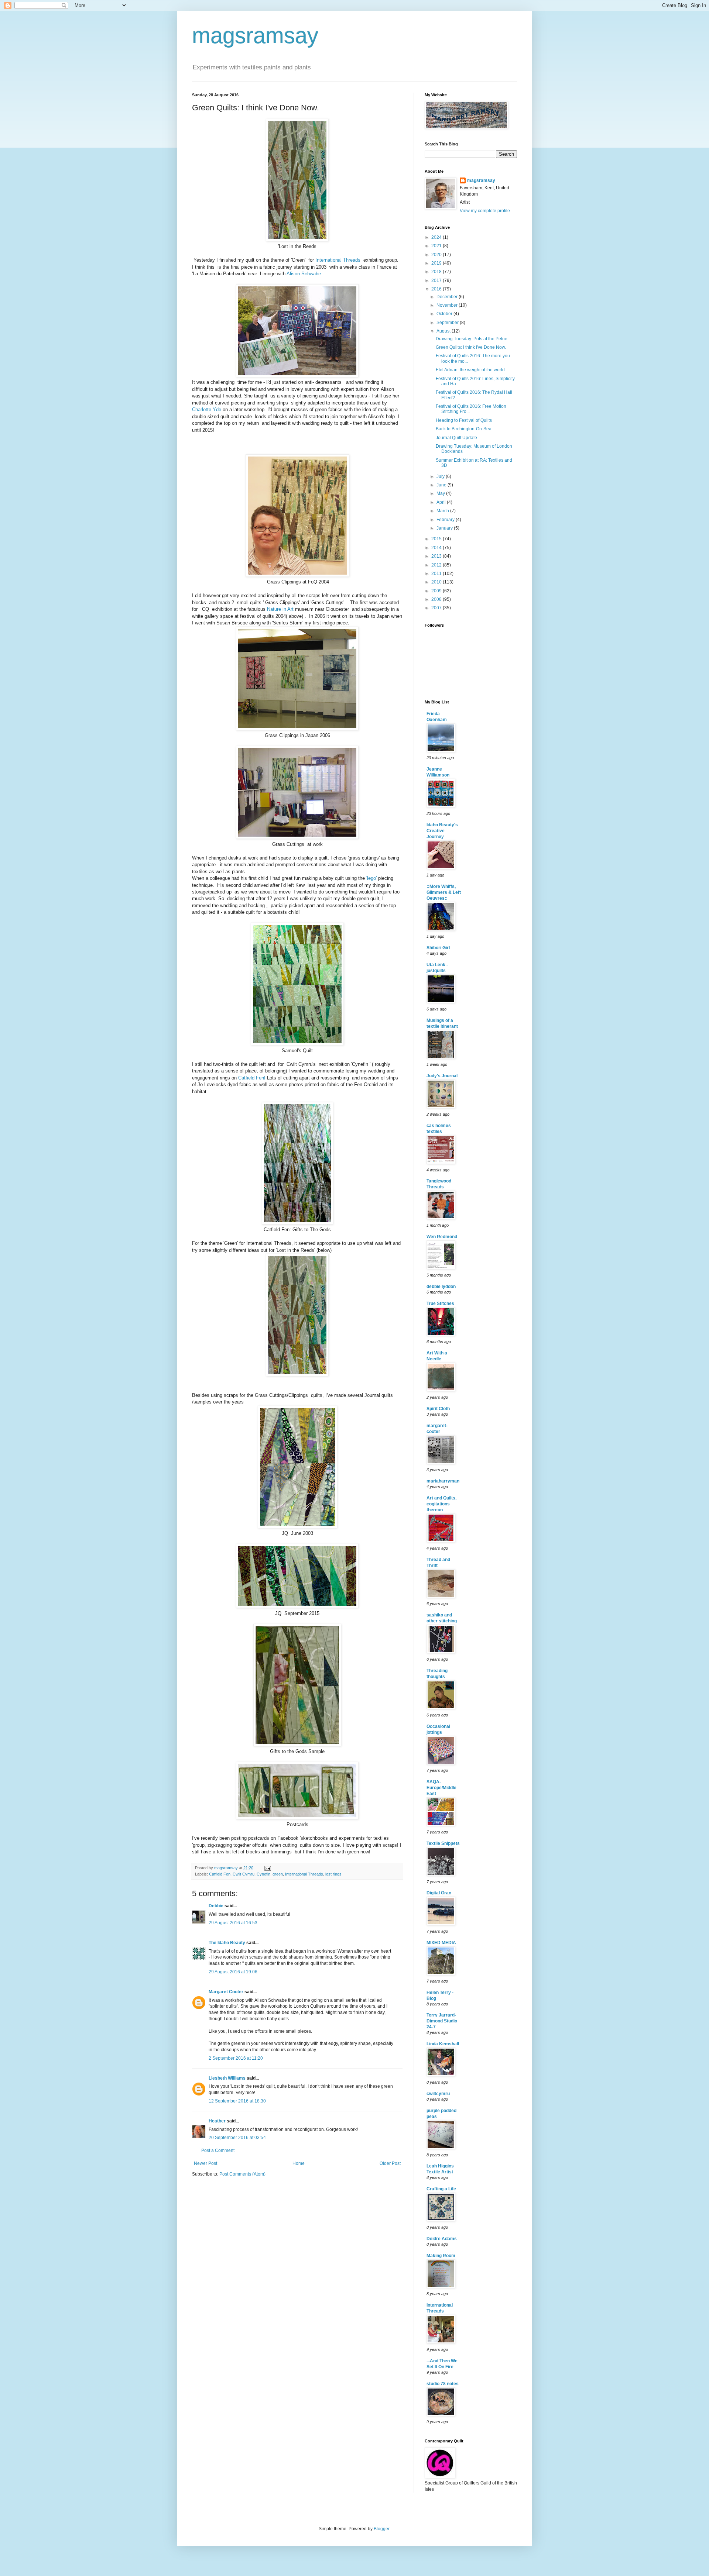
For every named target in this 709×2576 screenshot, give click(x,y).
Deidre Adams (442, 2239)
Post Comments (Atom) (242, 2174)
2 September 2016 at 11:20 (236, 2058)
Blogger (381, 2529)
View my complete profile (485, 211)
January (445, 528)
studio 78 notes (443, 2384)
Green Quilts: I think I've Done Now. (471, 347)
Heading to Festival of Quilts (464, 420)
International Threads (337, 260)
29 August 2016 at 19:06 (233, 1972)
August (444, 331)
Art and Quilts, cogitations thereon (441, 1504)
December (448, 297)
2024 (437, 237)
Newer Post (205, 2163)
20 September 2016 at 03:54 (237, 2138)
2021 (437, 246)
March (443, 511)
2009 (437, 591)
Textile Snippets (443, 1843)
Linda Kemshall (443, 2044)
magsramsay (255, 36)
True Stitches (440, 1304)
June (442, 485)
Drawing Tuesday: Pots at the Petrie (472, 339)
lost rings (333, 1874)
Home (299, 2163)
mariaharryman (443, 1481)
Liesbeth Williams (227, 2078)
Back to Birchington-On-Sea (464, 429)
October (445, 314)
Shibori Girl (438, 948)
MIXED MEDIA (441, 1943)
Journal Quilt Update (456, 438)
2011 (437, 574)
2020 (437, 255)
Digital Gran (439, 1893)
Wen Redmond (442, 1237)
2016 (437, 289)
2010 (437, 582)
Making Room (441, 2256)
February (446, 520)
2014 (437, 548)
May (441, 493)
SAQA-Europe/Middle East (441, 1788)
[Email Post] (267, 1868)
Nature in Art (280, 609)
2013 (437, 556)
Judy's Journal (442, 1076)
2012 (437, 565)
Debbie (216, 1906)
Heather (217, 2121)
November (448, 305)
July (441, 476)
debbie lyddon (441, 1287)
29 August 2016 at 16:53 (233, 1923)
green (278, 1874)
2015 (437, 539)
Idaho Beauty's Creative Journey (442, 831)
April (442, 502)
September (448, 323)
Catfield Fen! (252, 1078)
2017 (437, 280)
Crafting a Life (441, 2189)
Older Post (390, 2163)
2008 (437, 599)
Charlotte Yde (207, 409)
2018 (437, 272)
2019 (437, 263)
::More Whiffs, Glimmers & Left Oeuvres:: (444, 892)
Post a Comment (218, 2150)
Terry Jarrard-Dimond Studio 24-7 (442, 2021)
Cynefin (263, 1874)
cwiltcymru (438, 2094)
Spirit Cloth (438, 1409)
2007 (437, 608)
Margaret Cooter (226, 1992)
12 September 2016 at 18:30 (237, 2101)
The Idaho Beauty (227, 1943)
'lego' (371, 878)
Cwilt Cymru (244, 1874)
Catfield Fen (220, 1874)
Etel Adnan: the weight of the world (470, 370)
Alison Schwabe (304, 274)
